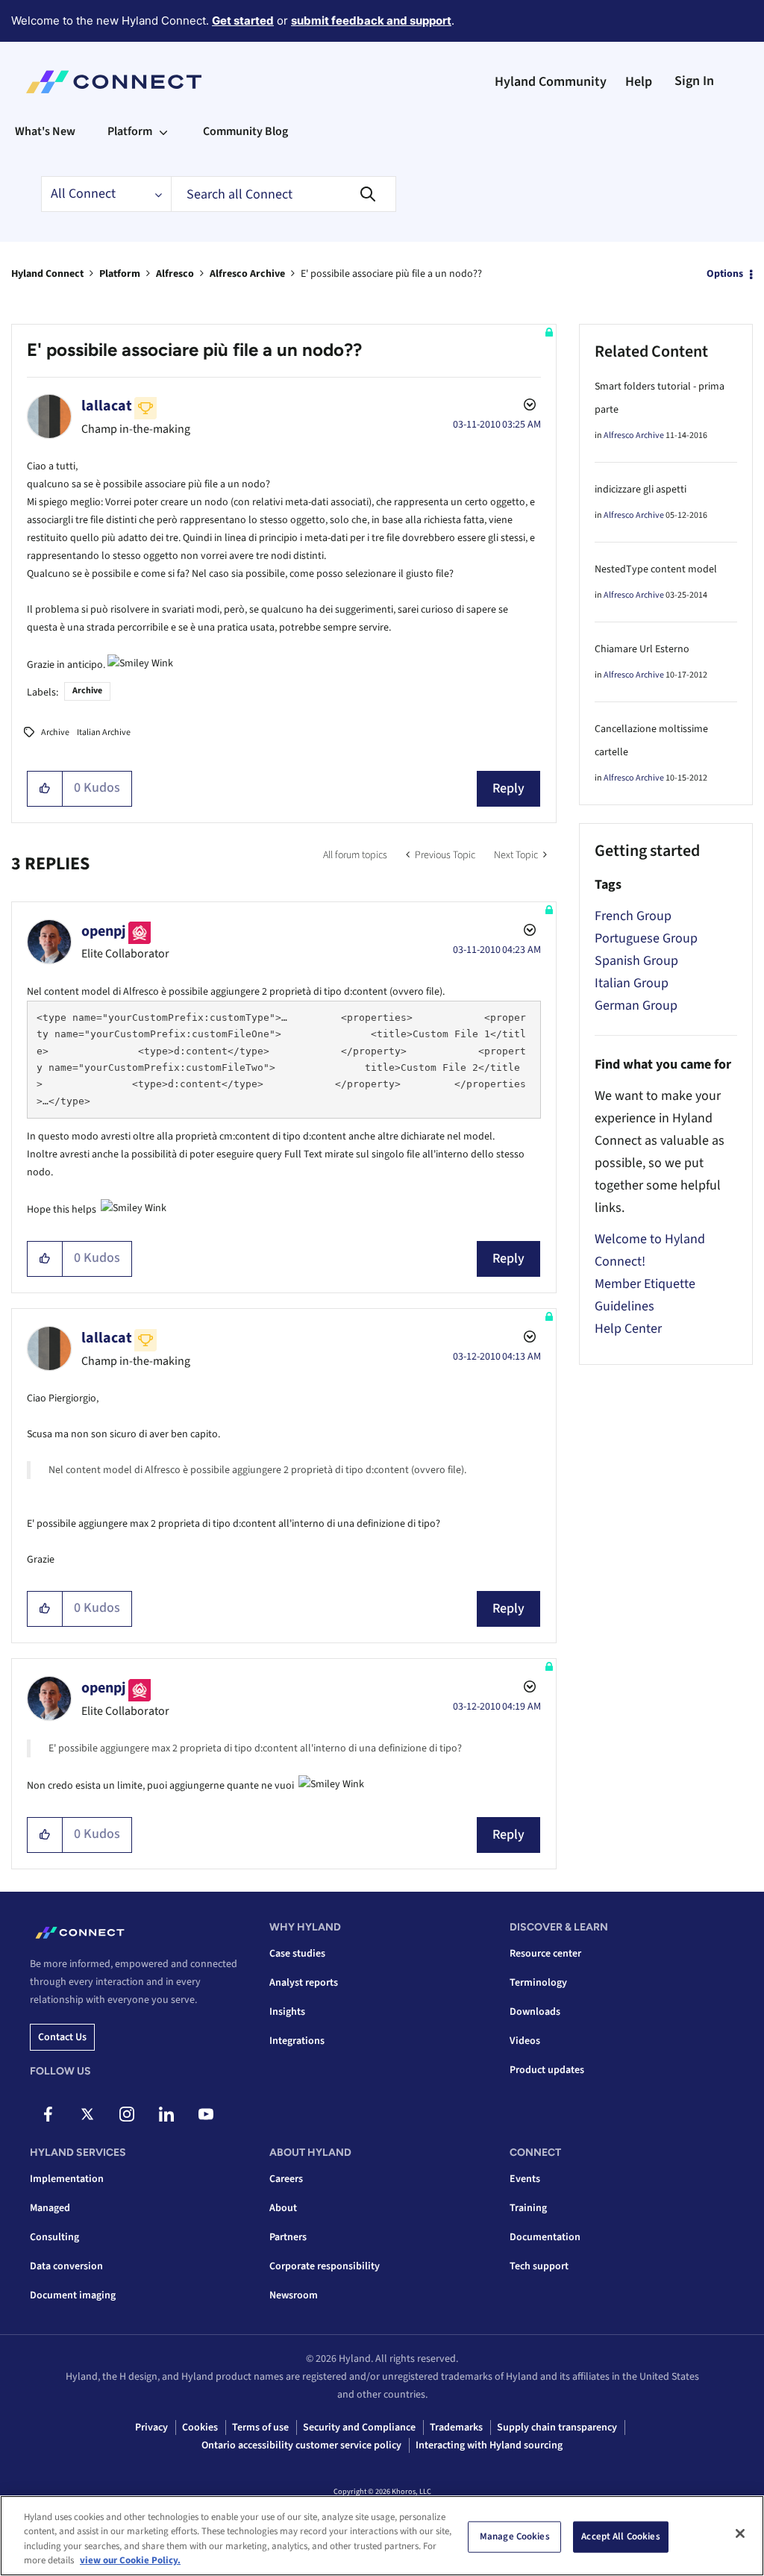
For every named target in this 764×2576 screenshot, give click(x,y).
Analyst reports (304, 1983)
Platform (120, 274)
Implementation (67, 2179)
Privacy (151, 2427)
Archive (87, 691)
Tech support (539, 2266)
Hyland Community (551, 82)
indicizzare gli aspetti (641, 490)
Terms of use (260, 2427)
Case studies (297, 1954)
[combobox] (284, 194)
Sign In (694, 81)
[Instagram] (127, 2114)
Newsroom (294, 2295)
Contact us (62, 2037)
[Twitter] (87, 2114)
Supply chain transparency (557, 2427)
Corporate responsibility (325, 2266)
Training (528, 2208)
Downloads (535, 2012)
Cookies (200, 2427)
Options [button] (725, 274)
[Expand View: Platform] (163, 131)
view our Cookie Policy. (130, 2560)
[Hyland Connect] (114, 82)
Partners (288, 2237)
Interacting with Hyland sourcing (489, 2445)
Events (525, 2179)
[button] (45, 789)
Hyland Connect (47, 274)
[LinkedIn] (166, 2114)
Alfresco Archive (247, 274)
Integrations (297, 2041)
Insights (287, 2012)
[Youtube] (206, 2114)
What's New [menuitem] (45, 131)
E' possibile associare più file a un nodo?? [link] (391, 274)
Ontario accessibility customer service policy (301, 2445)
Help (639, 82)
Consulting (54, 2237)
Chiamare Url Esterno (642, 649)
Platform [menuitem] (130, 131)
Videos (525, 2041)
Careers (286, 2179)
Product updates (547, 2070)
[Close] (740, 2533)
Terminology (538, 1983)
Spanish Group (636, 961)
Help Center (628, 1329)
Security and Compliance (359, 2427)
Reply (508, 788)
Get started (243, 21)
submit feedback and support (371, 21)
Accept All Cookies (620, 2536)
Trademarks (456, 2427)
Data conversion (66, 2266)
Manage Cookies (515, 2536)
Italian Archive (104, 732)
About (283, 2208)
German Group (636, 1006)
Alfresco (175, 274)
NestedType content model (656, 569)
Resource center (545, 1954)
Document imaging (73, 2295)
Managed (50, 2208)
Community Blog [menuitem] (245, 131)
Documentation (545, 2237)
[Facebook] (48, 2114)
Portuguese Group (646, 938)
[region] (382, 2536)
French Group (633, 916)
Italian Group (632, 983)
